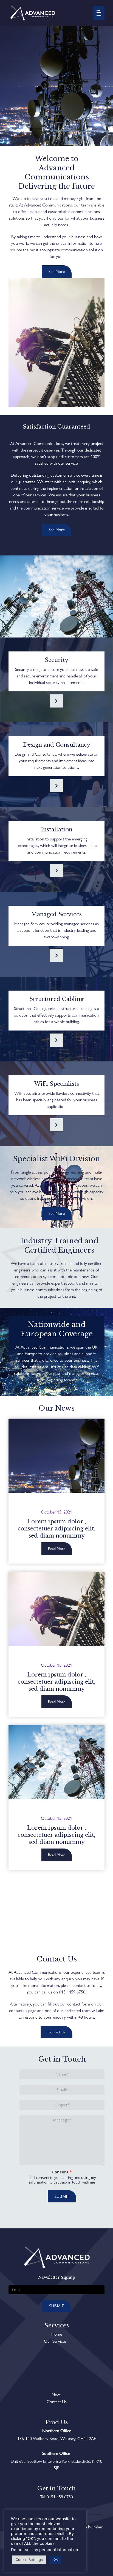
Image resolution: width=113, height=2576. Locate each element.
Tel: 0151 (48, 2497)
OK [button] (56, 2560)
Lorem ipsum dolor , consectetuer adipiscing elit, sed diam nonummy (56, 1529)
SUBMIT (62, 2196)
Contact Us (57, 2402)
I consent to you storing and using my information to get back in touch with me (63, 2180)
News (56, 2395)
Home (57, 2334)
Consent (62, 2172)
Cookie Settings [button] (29, 2560)
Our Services (55, 2341)
